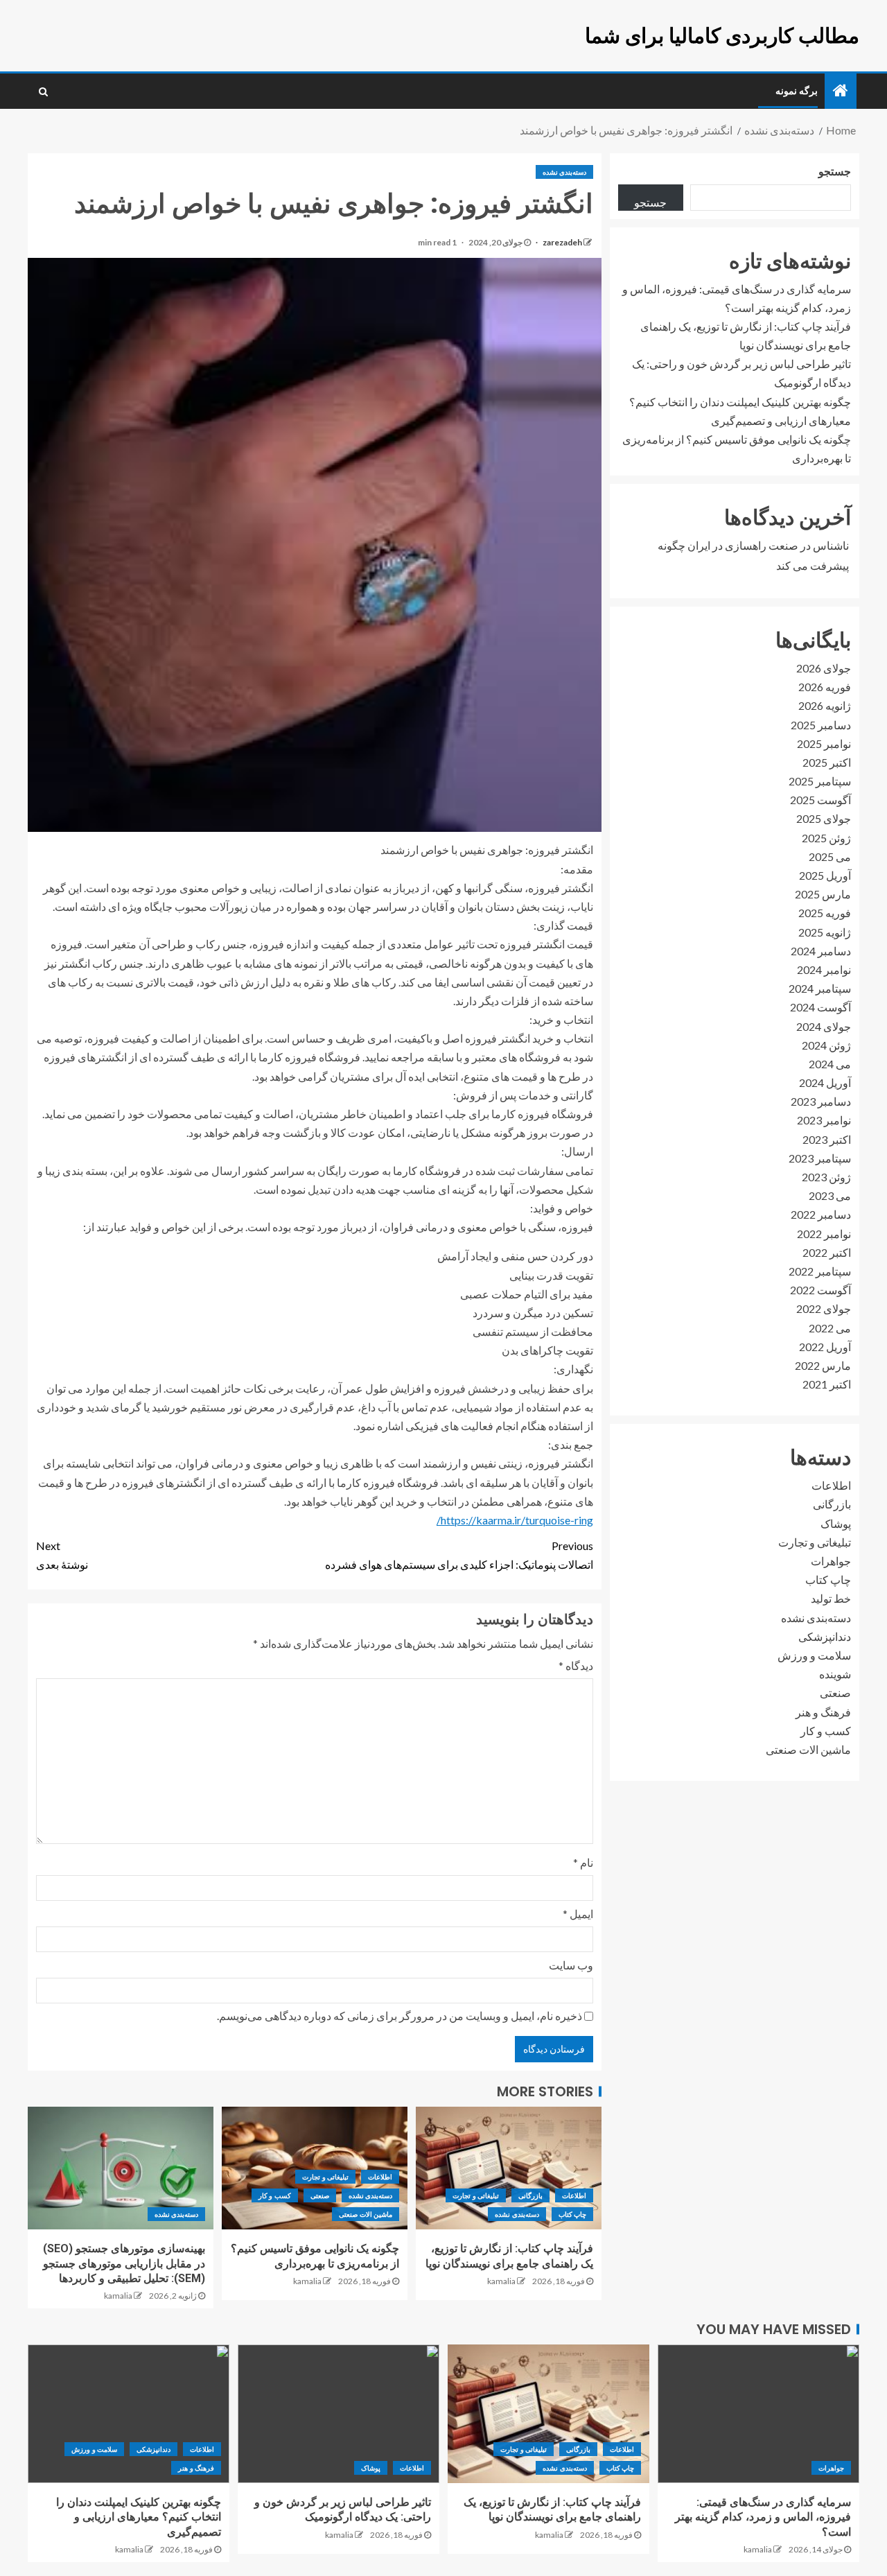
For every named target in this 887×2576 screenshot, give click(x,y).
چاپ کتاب (572, 2214)
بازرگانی (530, 2195)
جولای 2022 (824, 1308)
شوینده (835, 1674)
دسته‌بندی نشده (564, 172)
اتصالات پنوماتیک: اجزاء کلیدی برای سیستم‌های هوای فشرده (459, 1555)
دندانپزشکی (825, 1636)
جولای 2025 (824, 818)
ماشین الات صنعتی (366, 2214)
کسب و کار (275, 2195)
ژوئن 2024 (826, 1045)
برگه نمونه (797, 91)
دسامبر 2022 (821, 1214)
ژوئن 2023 (826, 1177)
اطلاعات (574, 2195)
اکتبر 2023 (827, 1139)
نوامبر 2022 (824, 1233)
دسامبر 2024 (821, 951)
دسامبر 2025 (821, 724)
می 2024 (830, 1064)
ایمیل (578, 1914)
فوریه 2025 (825, 913)
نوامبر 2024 (824, 969)
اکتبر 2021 (827, 1384)
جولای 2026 (824, 668)
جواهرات (831, 1561)
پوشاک (836, 1523)
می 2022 (830, 1327)
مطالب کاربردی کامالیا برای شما (722, 36)
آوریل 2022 (825, 1347)
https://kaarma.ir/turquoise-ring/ (515, 1520)
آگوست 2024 (820, 1007)
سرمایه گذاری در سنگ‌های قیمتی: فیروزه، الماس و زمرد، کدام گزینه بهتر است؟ (763, 2517)
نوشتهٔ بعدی (62, 1555)
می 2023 (830, 1195)
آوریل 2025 (825, 875)
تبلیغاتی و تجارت (476, 2195)
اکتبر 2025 (827, 762)
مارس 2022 (823, 1365)
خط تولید (831, 1598)
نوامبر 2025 (824, 743)
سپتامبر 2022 (820, 1271)
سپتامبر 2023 (820, 1158)
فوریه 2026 (825, 687)
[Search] (43, 92)
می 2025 (830, 856)
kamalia (501, 2281)
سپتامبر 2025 (820, 781)
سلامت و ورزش (814, 1655)
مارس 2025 (823, 894)
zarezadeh (562, 242)
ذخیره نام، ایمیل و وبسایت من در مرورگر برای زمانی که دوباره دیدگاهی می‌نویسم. (399, 2016)
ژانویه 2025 (825, 931)
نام (583, 1862)
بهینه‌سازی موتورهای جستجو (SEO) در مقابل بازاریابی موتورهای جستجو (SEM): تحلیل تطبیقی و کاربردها (124, 2263)
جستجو (835, 171)
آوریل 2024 (825, 1082)
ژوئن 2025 (826, 838)
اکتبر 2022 (827, 1252)
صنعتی (320, 2195)
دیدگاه (576, 1665)
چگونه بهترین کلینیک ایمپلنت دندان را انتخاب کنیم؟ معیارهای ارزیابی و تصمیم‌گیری (139, 2517)
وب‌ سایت (571, 1965)
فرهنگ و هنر (823, 1711)
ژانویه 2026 (825, 705)
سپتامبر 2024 (820, 988)
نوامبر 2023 (824, 1120)
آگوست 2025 (820, 800)
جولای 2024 (824, 1026)
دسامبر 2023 (821, 1101)
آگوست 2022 (820, 1290)
